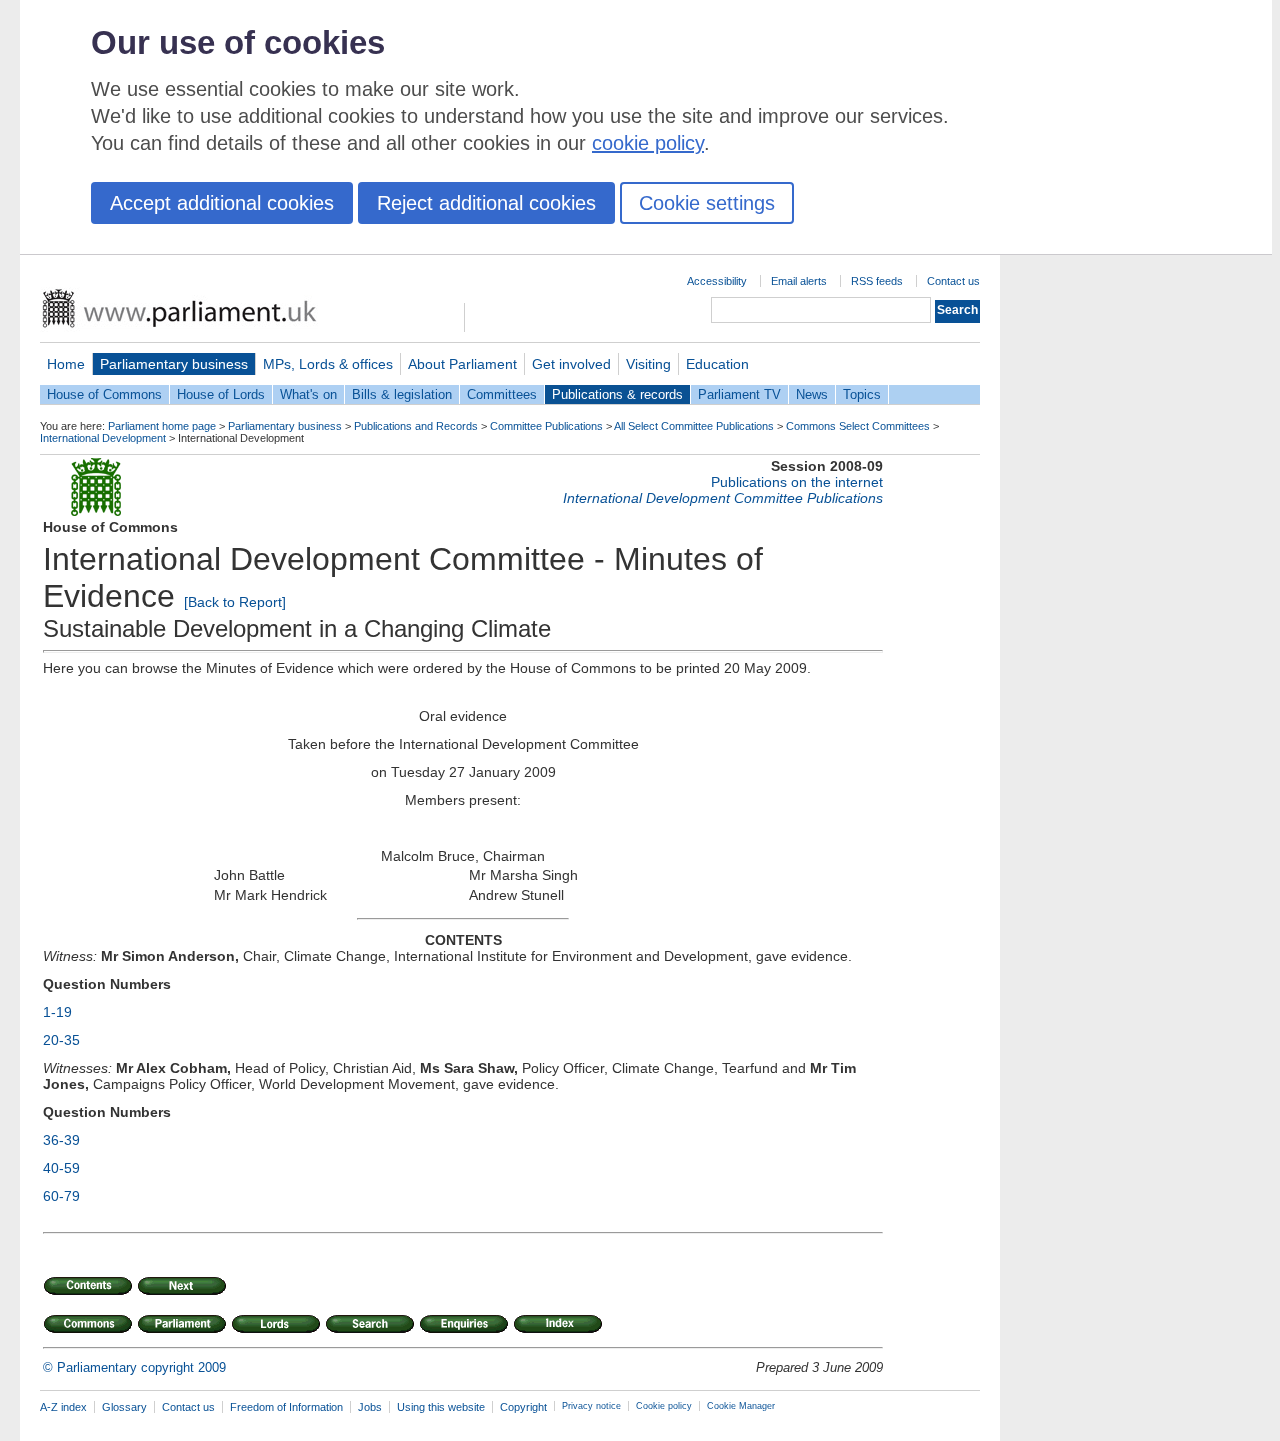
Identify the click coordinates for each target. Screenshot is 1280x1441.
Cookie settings (707, 203)
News (812, 394)
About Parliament (462, 364)
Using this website (441, 1407)
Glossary (124, 1407)
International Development (103, 438)
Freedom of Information (286, 1407)
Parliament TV (739, 394)
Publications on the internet (797, 482)
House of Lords (221, 394)
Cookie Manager (741, 1406)
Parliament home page (162, 426)
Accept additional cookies (222, 203)
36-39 (61, 1140)
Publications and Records (416, 426)
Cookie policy (664, 1406)
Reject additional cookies (486, 203)
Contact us (953, 281)
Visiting (648, 364)
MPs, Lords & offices (328, 364)
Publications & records (617, 394)
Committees (502, 394)
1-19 (57, 1012)
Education (717, 364)
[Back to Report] (235, 602)
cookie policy (648, 143)
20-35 (61, 1040)
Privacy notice (591, 1406)
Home (66, 364)
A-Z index (63, 1407)
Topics (862, 394)
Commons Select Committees (858, 426)
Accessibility (717, 281)
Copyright (523, 1407)
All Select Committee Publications (694, 426)
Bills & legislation (402, 394)
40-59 (61, 1168)
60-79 (61, 1196)
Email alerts (799, 281)
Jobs (370, 1407)
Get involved (571, 364)
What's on (308, 394)
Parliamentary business (174, 364)
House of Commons (104, 394)
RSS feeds (877, 281)
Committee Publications (546, 426)
